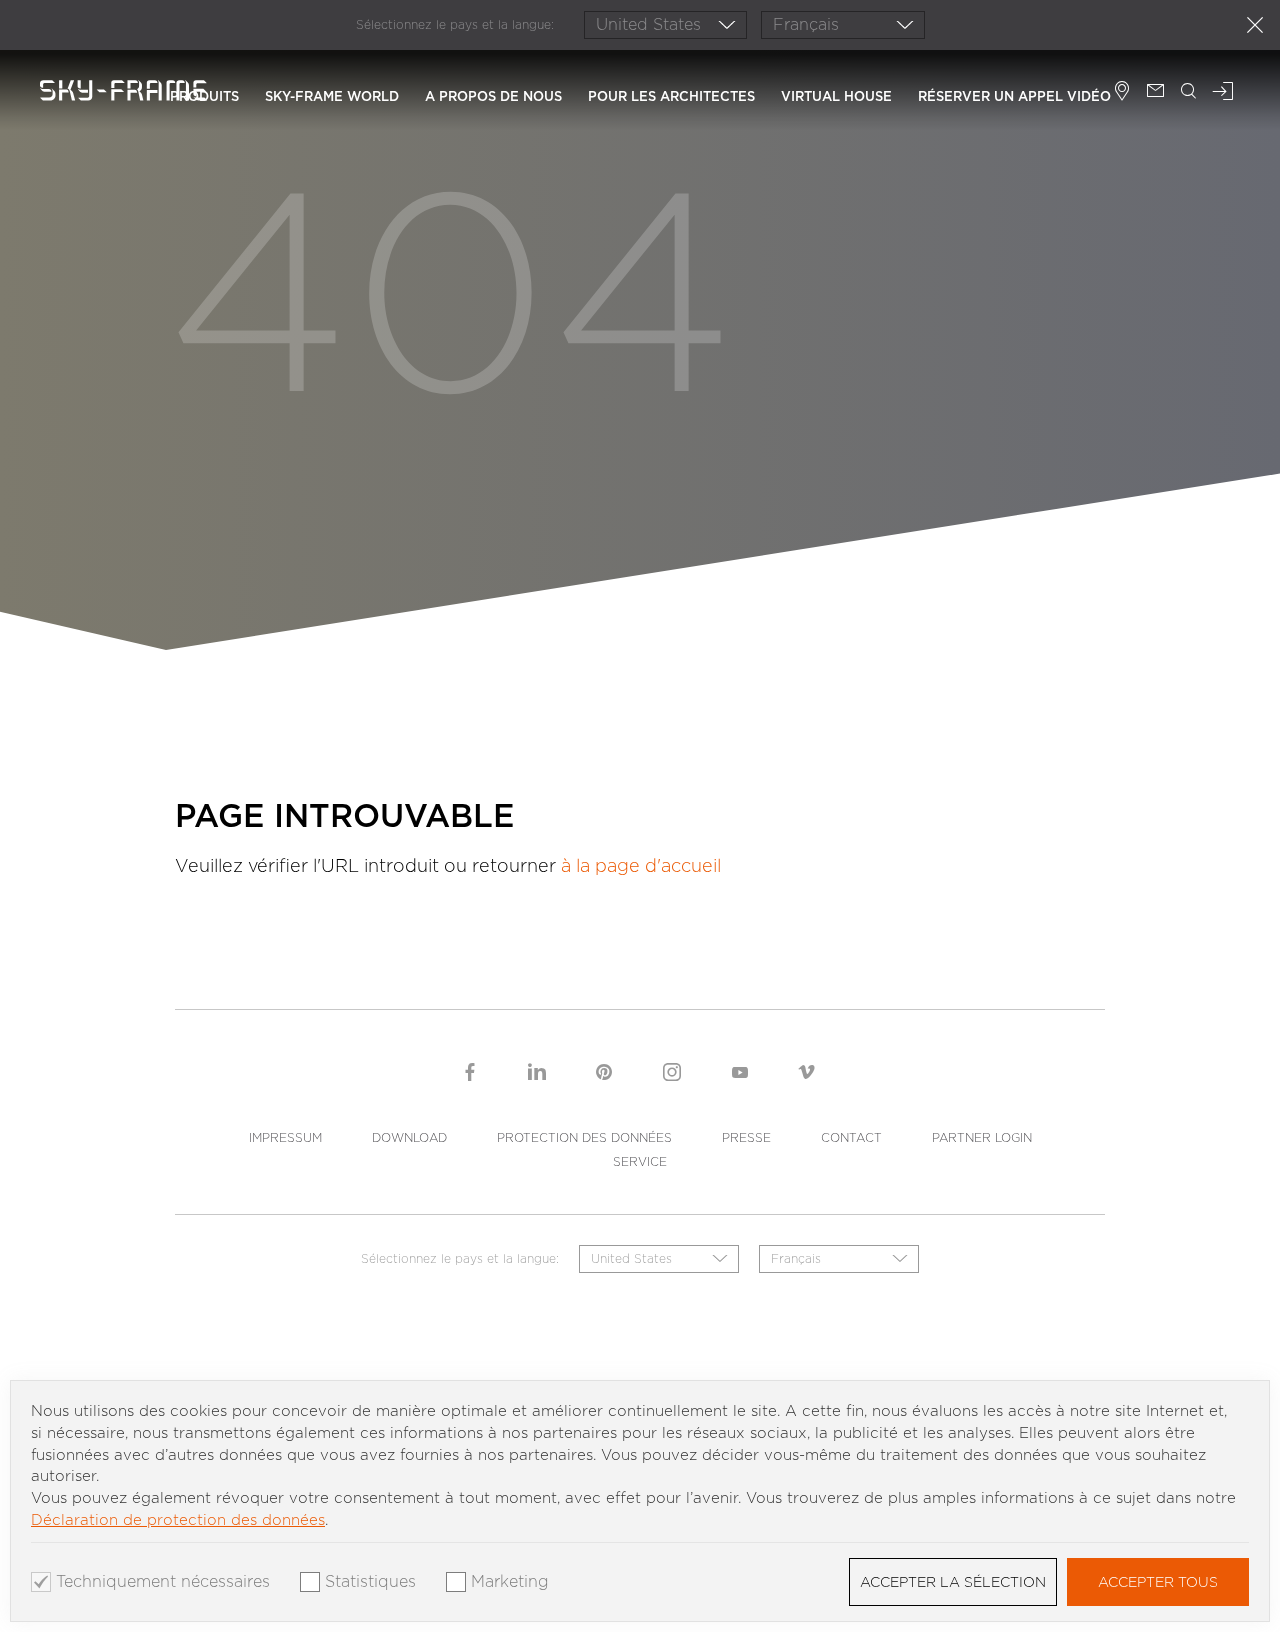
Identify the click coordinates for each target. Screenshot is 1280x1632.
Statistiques (370, 1582)
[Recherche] (1189, 93)
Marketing (510, 1582)
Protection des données (584, 1137)
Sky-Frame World (332, 96)
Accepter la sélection (953, 1582)
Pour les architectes (671, 96)
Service (640, 1161)
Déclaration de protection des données (178, 1520)
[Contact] (1155, 93)
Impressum (285, 1137)
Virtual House (836, 96)
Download (409, 1137)
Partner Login (982, 1137)
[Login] (1223, 93)
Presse (746, 1137)
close (1255, 25)
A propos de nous (493, 96)
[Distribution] (1122, 93)
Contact (851, 1137)
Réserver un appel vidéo (1014, 96)
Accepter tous (1158, 1582)
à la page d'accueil (641, 865)
